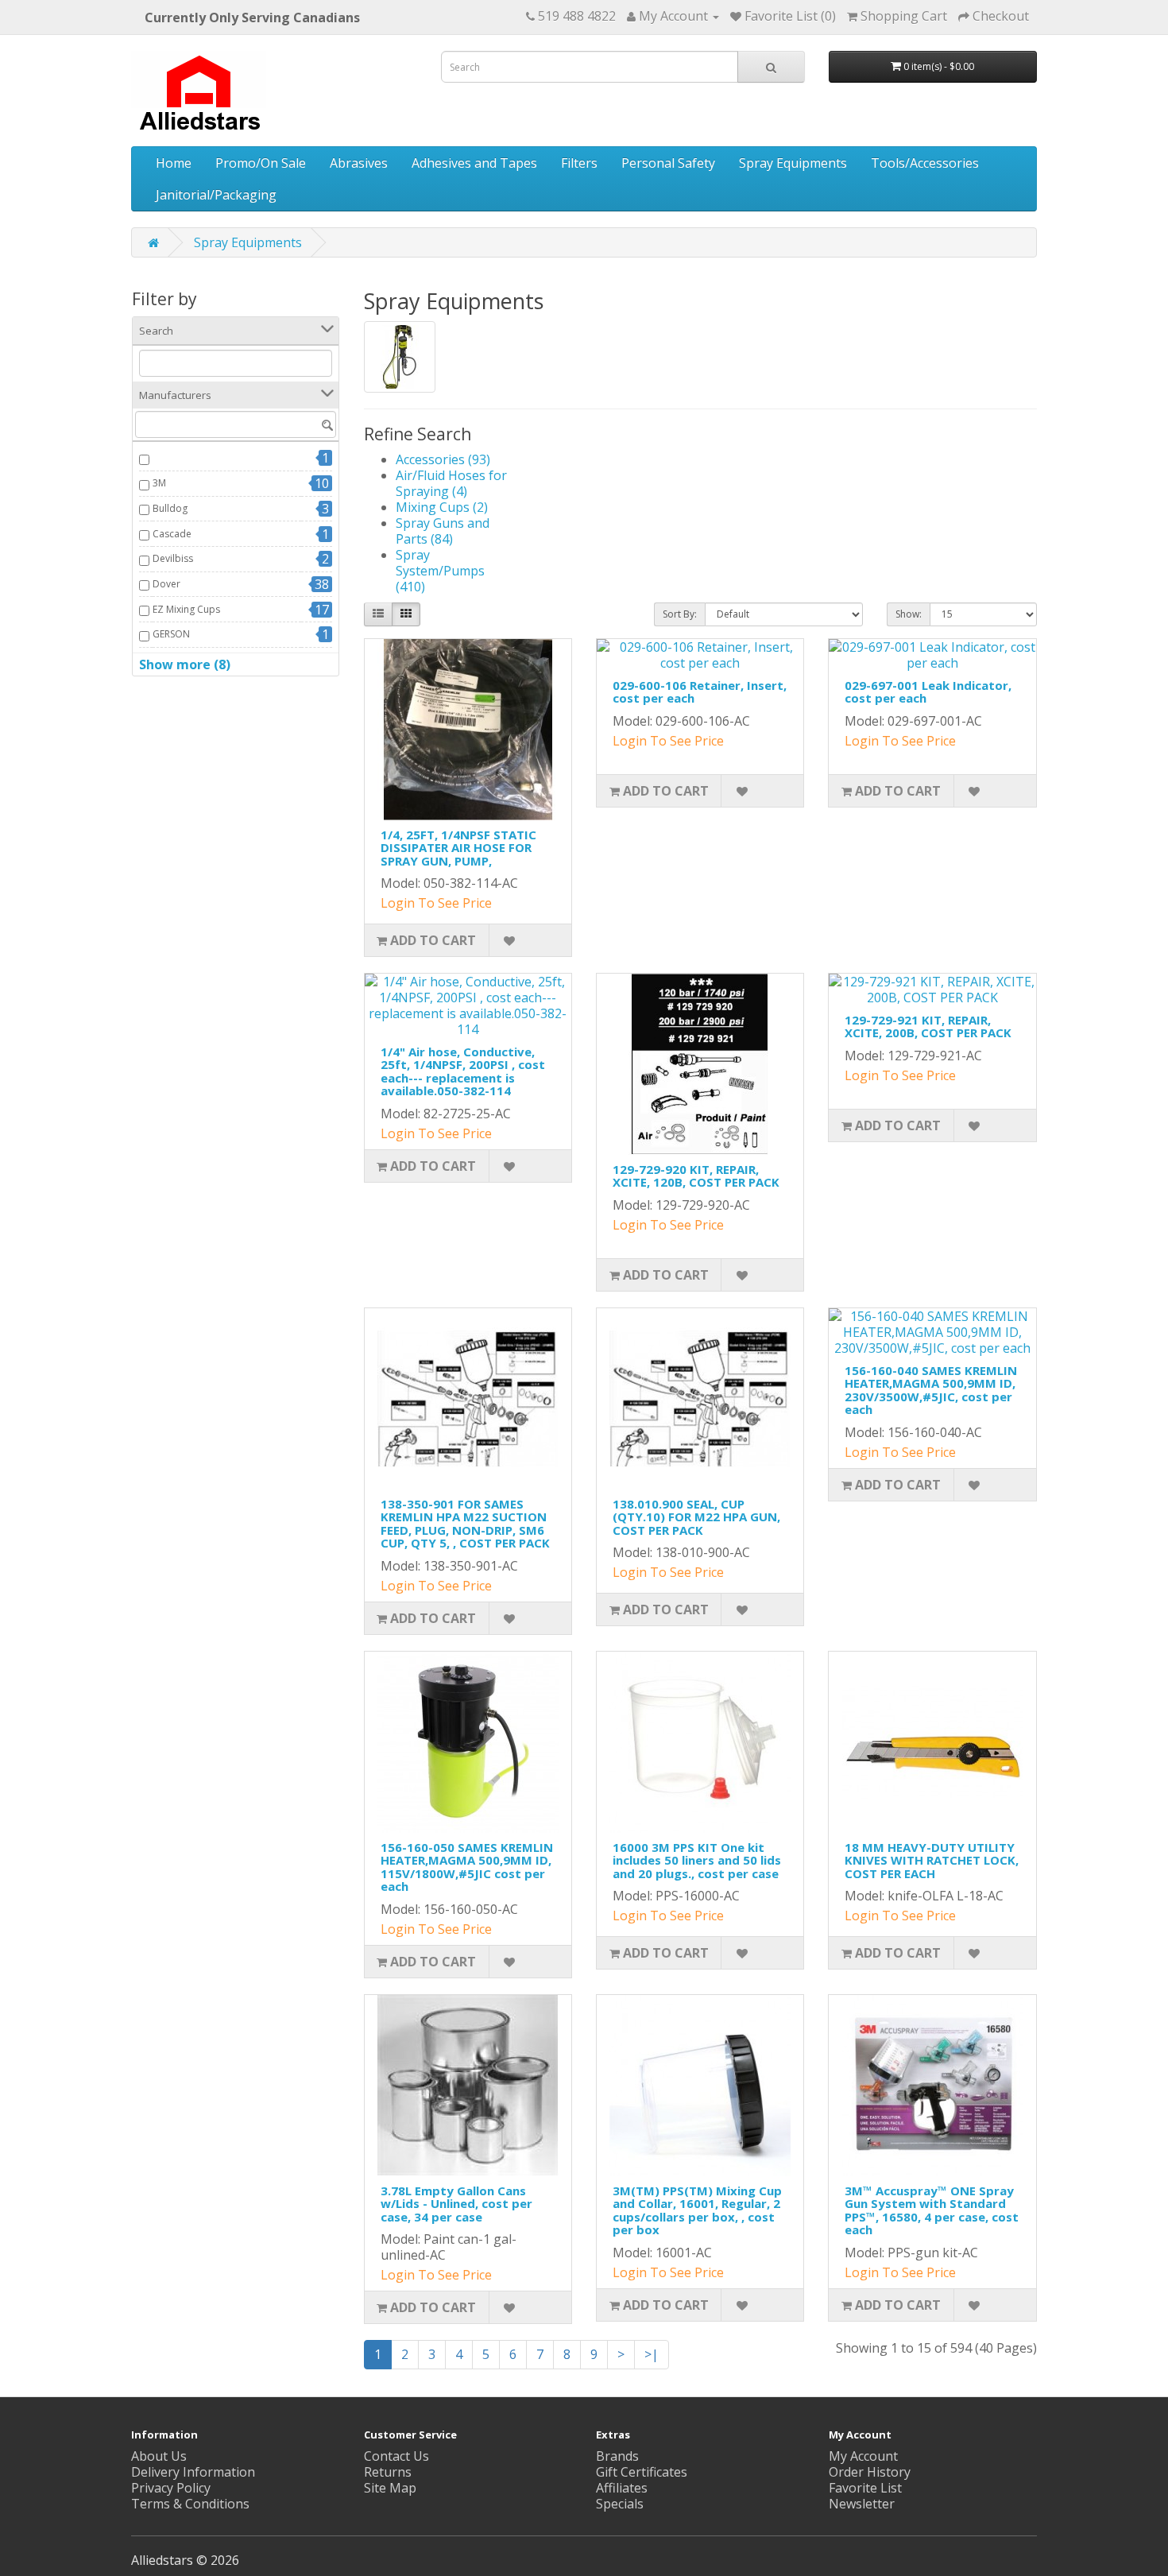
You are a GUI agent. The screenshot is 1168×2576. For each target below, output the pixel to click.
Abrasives (359, 163)
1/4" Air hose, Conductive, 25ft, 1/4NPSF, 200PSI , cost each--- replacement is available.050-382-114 (463, 1071)
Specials (620, 2504)
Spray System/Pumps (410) (440, 571)
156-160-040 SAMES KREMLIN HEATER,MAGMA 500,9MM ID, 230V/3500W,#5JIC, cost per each (931, 1390)
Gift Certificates (642, 2472)
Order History (870, 2472)
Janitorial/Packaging (216, 195)
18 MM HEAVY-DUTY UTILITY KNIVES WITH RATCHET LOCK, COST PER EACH (932, 1860)
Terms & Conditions (190, 2504)
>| (652, 2354)
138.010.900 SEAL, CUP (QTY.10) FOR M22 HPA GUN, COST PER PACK (696, 1517)
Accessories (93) (443, 459)
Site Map (390, 2488)
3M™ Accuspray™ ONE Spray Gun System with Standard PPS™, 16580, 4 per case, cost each (932, 2210)
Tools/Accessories (925, 163)
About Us (159, 2456)
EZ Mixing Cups (186, 609)
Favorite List (865, 2488)
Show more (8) (185, 664)
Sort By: (680, 614)
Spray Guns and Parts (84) (443, 531)
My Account (863, 2456)
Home (174, 163)
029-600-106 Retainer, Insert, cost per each (700, 692)
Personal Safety (668, 163)
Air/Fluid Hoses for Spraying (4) (451, 483)
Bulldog (170, 508)
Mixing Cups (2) (442, 507)
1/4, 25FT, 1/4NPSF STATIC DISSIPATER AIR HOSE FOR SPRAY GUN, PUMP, (458, 848)
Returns (388, 2472)
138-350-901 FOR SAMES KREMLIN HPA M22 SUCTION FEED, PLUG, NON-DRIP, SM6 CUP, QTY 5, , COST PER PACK (465, 1524)
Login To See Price (436, 903)
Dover (166, 584)
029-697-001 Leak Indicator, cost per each (928, 692)
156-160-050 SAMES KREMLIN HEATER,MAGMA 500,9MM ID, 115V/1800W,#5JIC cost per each (467, 1867)
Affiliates (622, 2488)
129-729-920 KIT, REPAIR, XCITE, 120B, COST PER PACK (696, 1176)
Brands (617, 2456)
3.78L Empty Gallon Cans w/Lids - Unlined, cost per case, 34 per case (456, 2204)
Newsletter (862, 2504)
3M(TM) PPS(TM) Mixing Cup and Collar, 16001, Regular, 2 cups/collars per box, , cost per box (697, 2210)
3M (159, 483)
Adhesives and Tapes (474, 163)
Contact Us (396, 2456)
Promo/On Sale (261, 163)
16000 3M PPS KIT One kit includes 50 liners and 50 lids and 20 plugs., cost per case (697, 1860)
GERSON (171, 634)
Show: (909, 614)
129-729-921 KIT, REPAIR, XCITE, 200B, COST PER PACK (928, 1027)
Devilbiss (173, 558)
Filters (579, 163)
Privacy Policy (171, 2488)
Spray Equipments (793, 163)
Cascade (172, 534)
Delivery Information (193, 2472)
